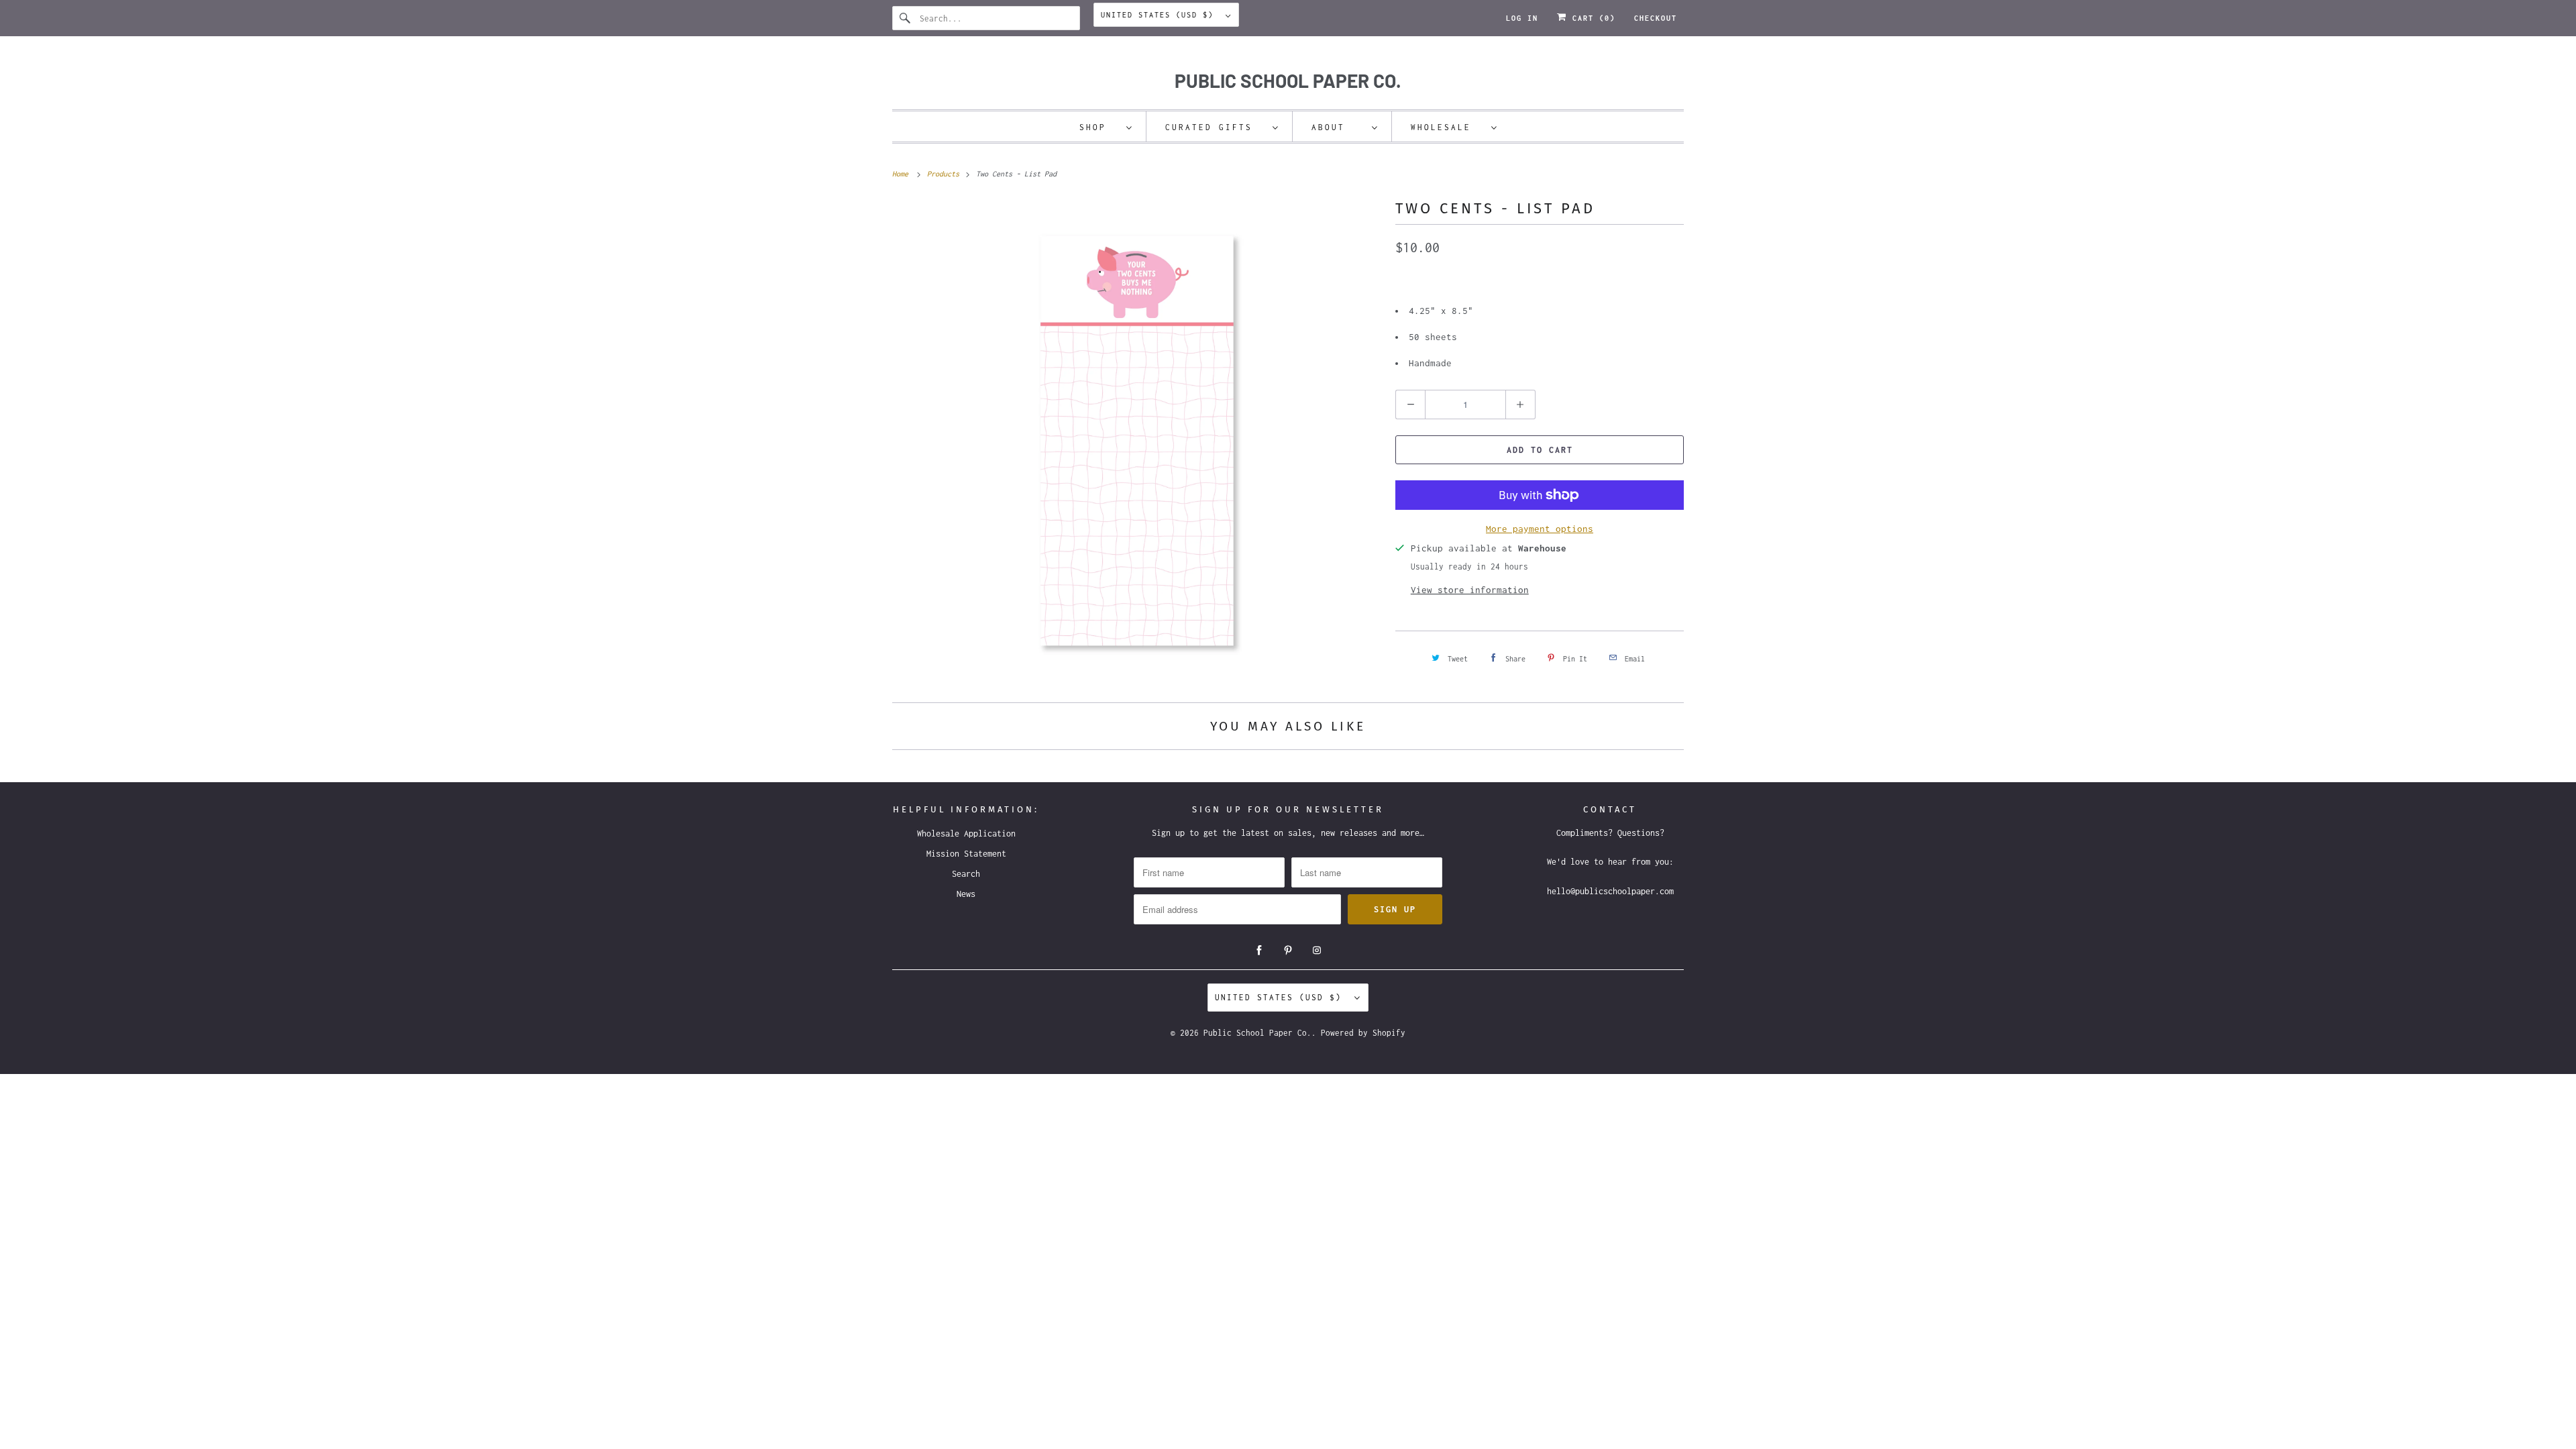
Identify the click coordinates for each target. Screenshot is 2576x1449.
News (966, 894)
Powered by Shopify (1363, 1033)
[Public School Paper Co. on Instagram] (1317, 951)
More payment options (1540, 529)
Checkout (1656, 18)
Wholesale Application (966, 834)
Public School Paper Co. (1257, 1033)
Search (966, 874)
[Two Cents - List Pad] (1137, 441)
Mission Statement (966, 854)
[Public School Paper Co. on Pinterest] (1288, 951)
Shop (1099, 127)
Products (945, 174)
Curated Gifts (1216, 127)
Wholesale (1448, 127)
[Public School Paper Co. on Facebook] (1259, 951)
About (1338, 127)
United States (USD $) (1160, 15)
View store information (1470, 590)
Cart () (1591, 18)
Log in (1522, 18)
